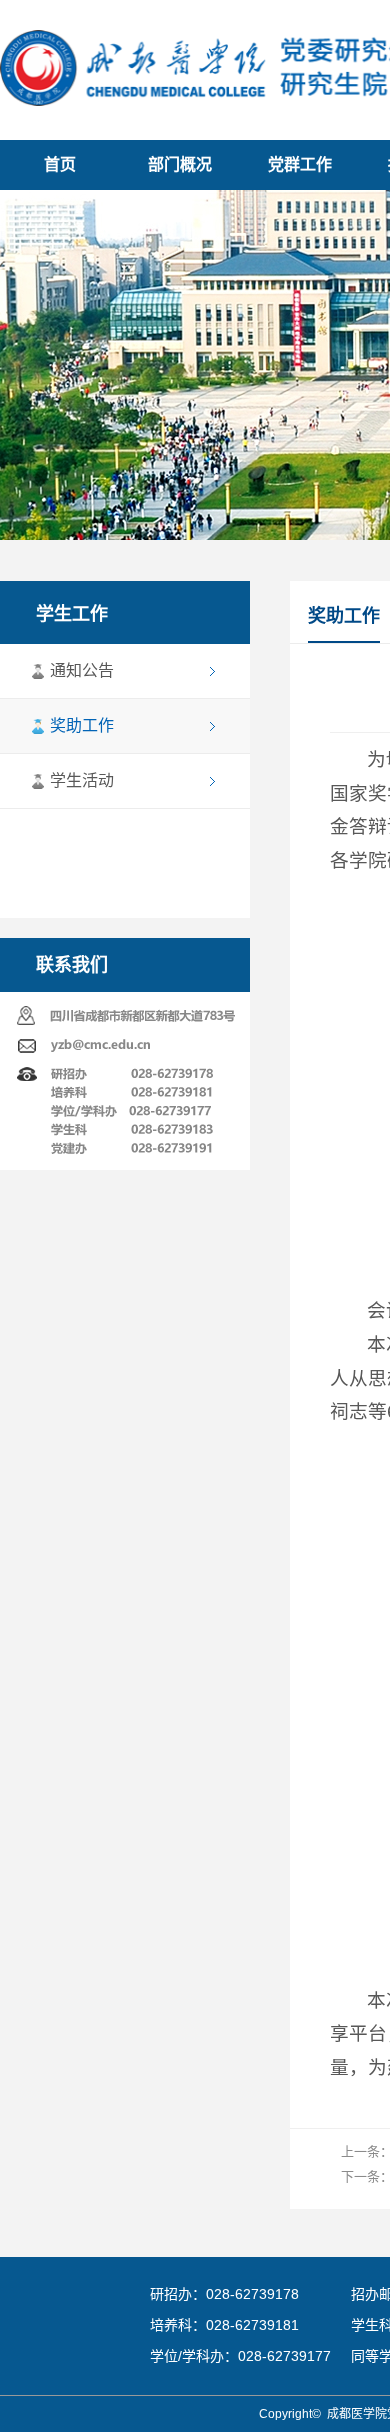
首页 (60, 164)
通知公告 (82, 670)
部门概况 (180, 164)
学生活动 (82, 780)
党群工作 (300, 164)
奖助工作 (82, 725)
